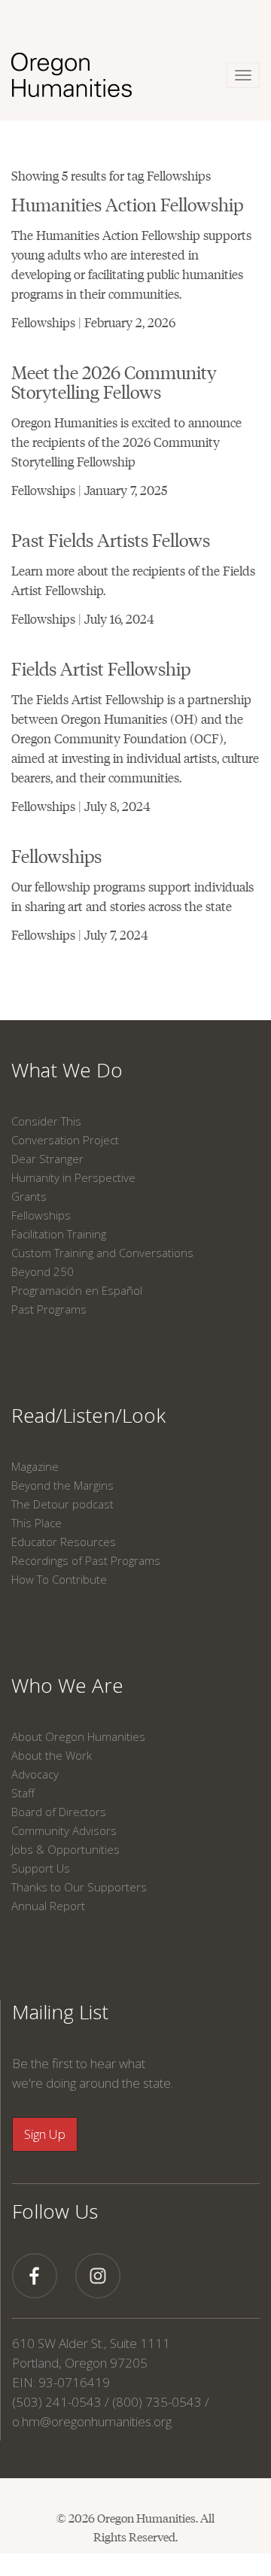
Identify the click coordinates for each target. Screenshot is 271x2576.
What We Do (67, 1070)
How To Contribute (59, 1579)
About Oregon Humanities (78, 1736)
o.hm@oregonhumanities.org (92, 2421)
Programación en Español (77, 1290)
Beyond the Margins (62, 1485)
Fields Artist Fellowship (101, 668)
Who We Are (67, 1685)
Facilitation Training (59, 1234)
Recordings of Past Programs (86, 1560)
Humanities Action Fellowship (127, 204)
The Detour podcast (62, 1504)
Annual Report (48, 1906)
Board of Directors (59, 1812)
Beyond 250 (43, 1271)
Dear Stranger (47, 1159)
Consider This (46, 1121)
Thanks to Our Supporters (79, 1887)
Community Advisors (64, 1830)
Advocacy (35, 1774)
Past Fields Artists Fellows (111, 539)
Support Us (41, 1868)
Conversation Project (65, 1140)
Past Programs (49, 1309)
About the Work (52, 1755)
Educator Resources (64, 1542)
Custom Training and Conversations (102, 1253)
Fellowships (56, 855)
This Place (37, 1523)
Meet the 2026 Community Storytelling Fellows (114, 381)
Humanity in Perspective (73, 1177)
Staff (23, 1793)
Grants (29, 1196)
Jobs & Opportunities (65, 1849)
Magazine (35, 1466)
